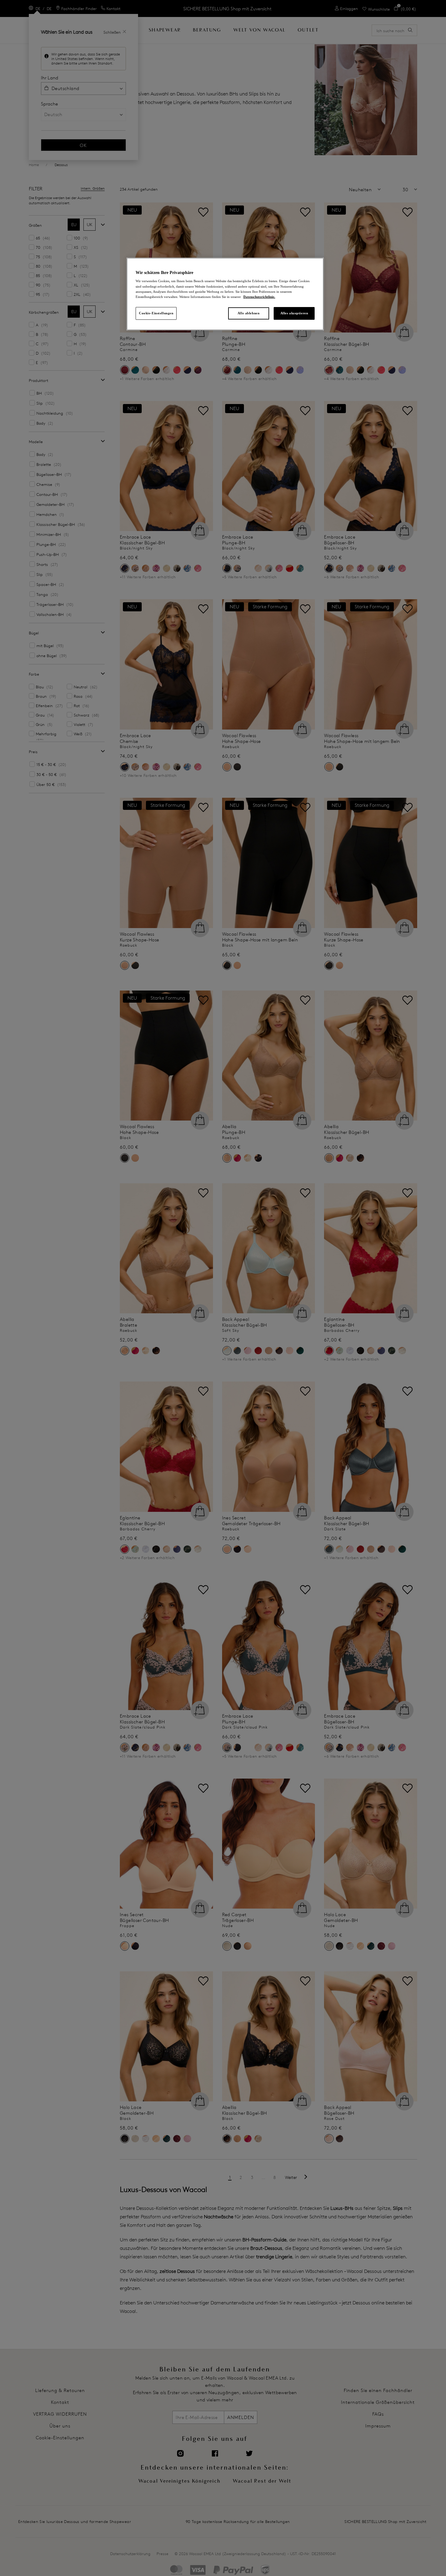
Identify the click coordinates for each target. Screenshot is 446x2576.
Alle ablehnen (248, 313)
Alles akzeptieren (294, 313)
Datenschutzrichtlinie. (259, 297)
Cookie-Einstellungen (156, 313)
